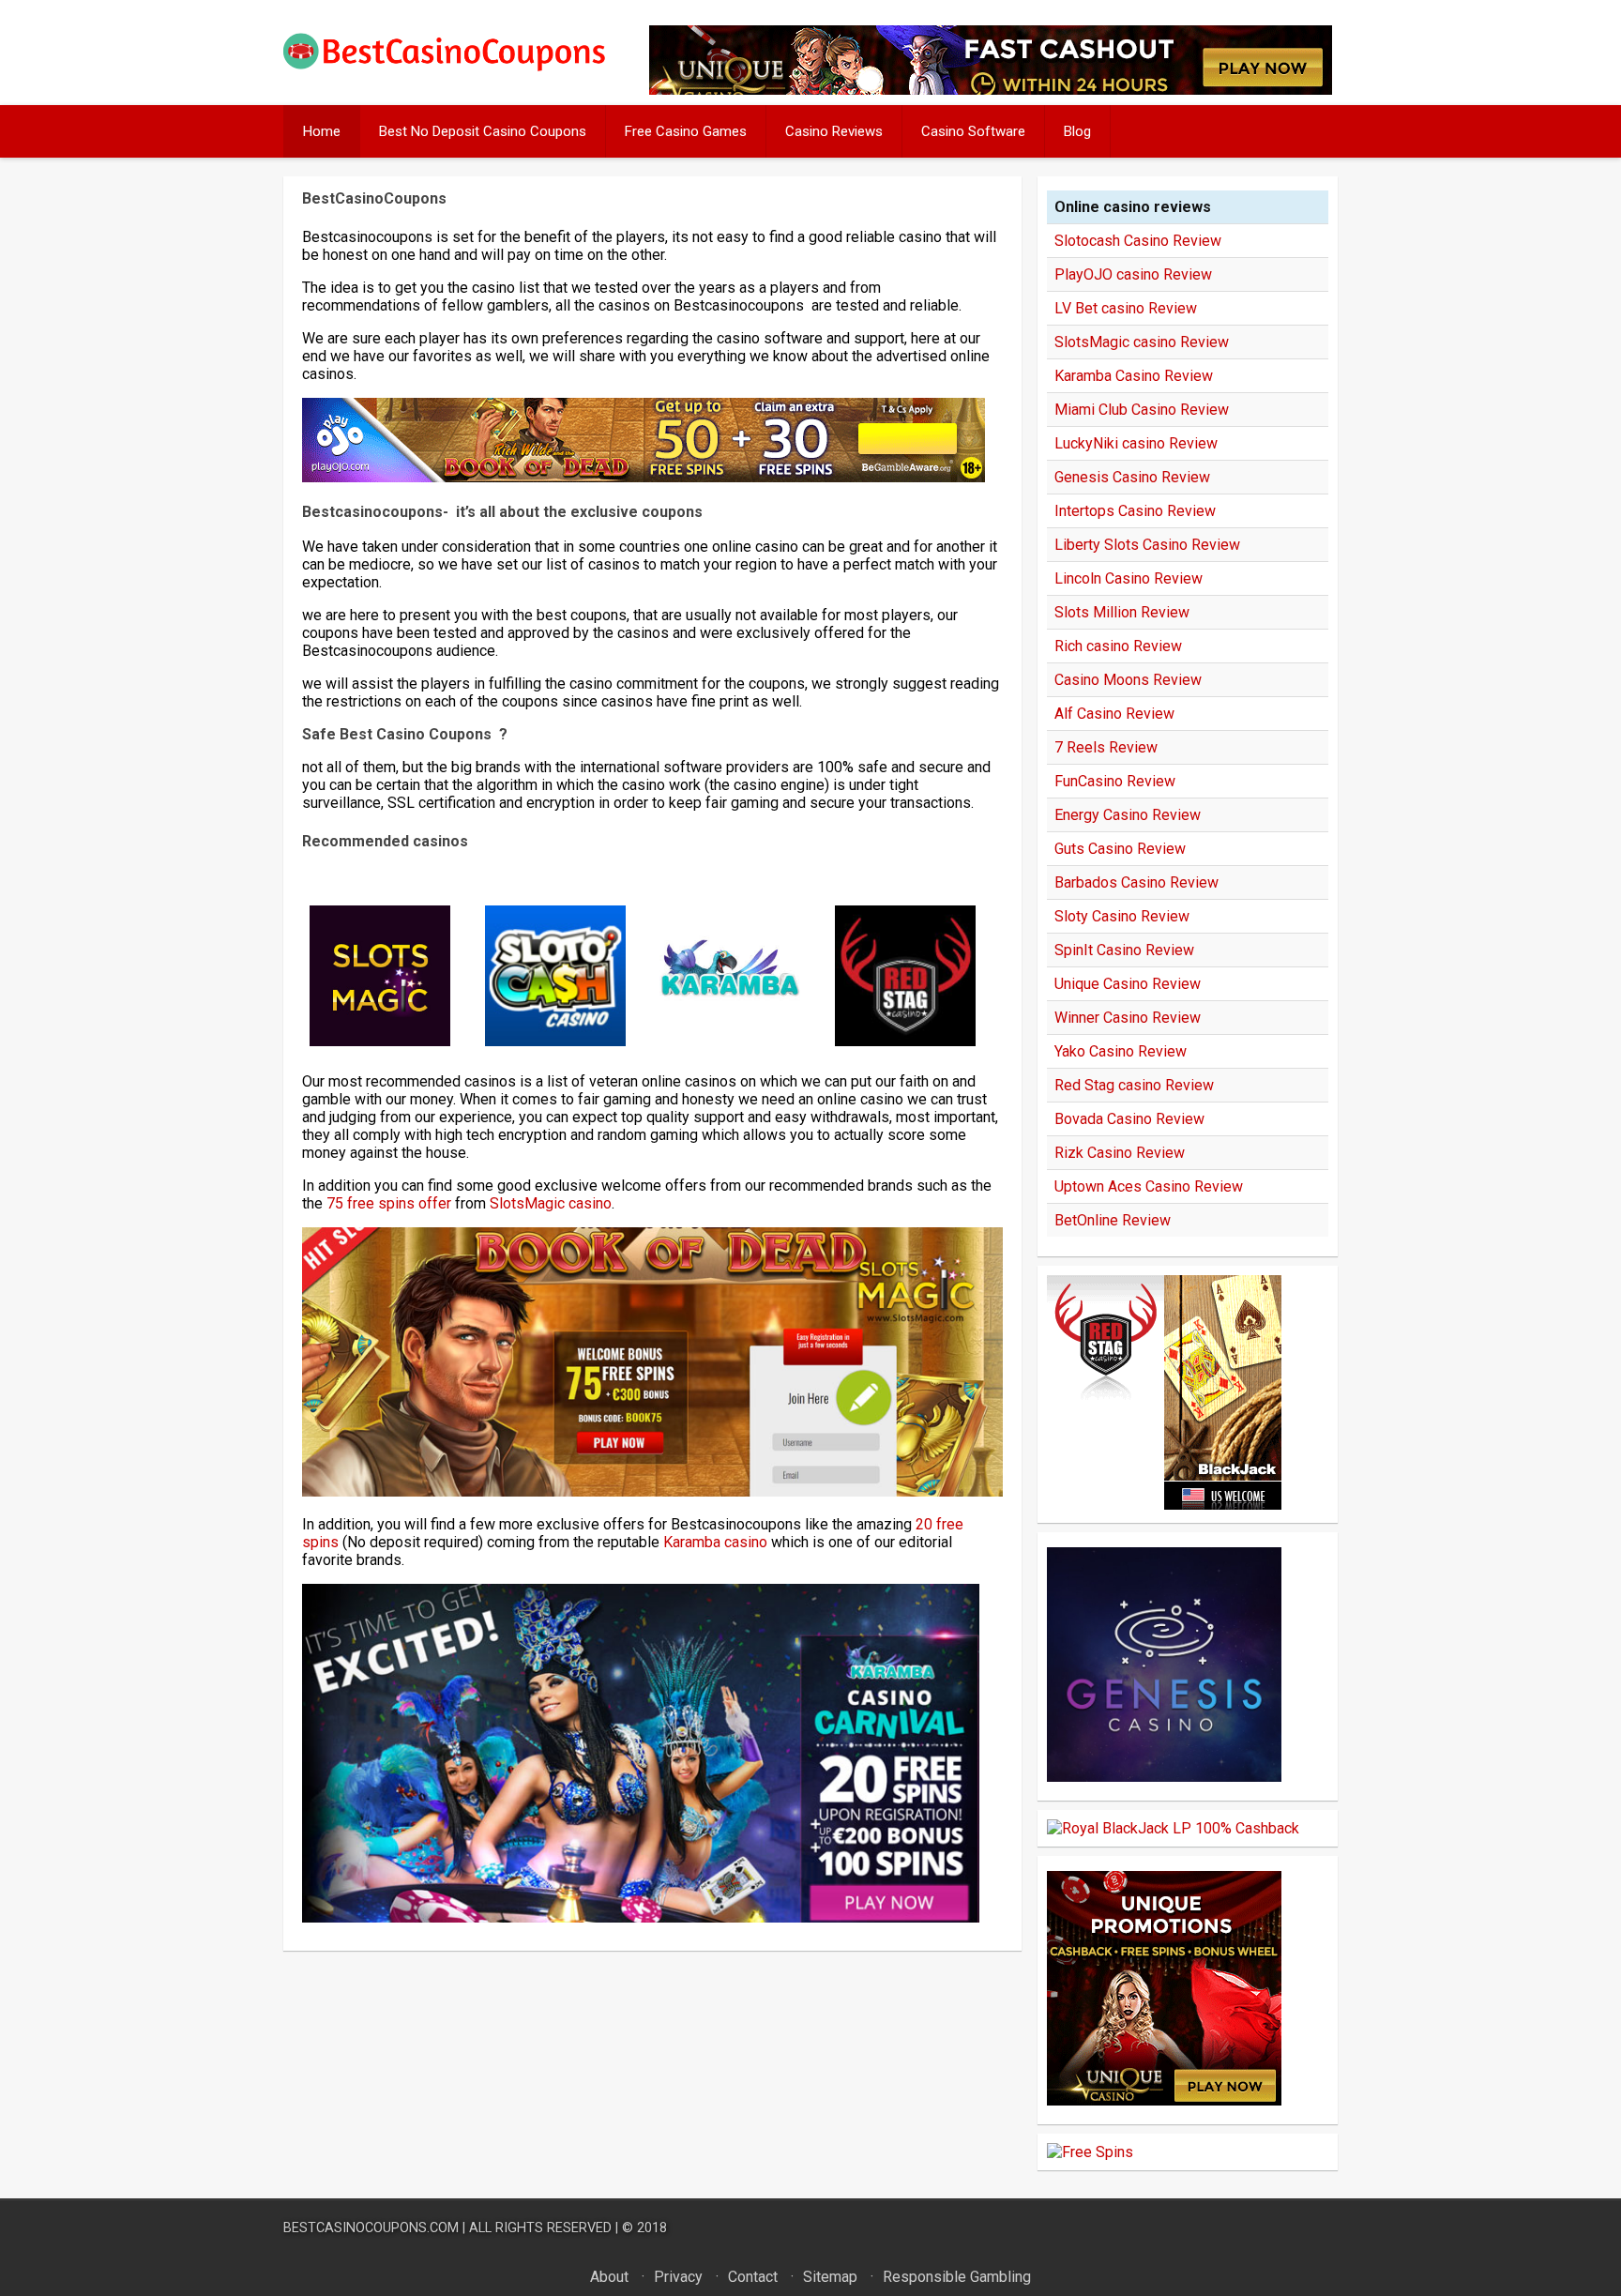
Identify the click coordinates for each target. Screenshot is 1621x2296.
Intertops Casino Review (1135, 511)
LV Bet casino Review (1126, 308)
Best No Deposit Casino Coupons (483, 131)
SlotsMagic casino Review (1142, 342)
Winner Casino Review (1128, 1018)
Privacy (678, 2277)
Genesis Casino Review (1132, 477)
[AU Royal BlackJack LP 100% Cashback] (1173, 1828)
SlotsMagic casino (551, 1203)
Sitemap (830, 2277)
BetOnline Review (1113, 1220)
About (609, 2277)
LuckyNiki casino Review (1136, 443)
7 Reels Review (1106, 747)
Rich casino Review (1118, 646)
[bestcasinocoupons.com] (460, 67)
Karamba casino (715, 1542)
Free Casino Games (686, 131)
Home (322, 131)
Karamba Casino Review (1134, 376)
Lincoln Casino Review (1129, 578)
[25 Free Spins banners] (1090, 2152)
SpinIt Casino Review (1124, 950)
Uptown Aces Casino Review (1149, 1186)
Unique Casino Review (1128, 984)
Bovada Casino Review (1129, 1119)
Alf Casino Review (1114, 714)
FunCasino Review (1115, 781)
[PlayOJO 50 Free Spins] (644, 477)
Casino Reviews (834, 131)
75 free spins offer (389, 1203)
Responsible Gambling (957, 2277)
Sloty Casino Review (1122, 916)
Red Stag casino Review (1134, 1085)
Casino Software (973, 131)
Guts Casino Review (1120, 849)
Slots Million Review (1122, 612)
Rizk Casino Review (1120, 1153)
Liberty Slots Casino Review (1147, 545)
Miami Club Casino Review (1142, 410)
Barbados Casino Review (1136, 882)
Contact (753, 2277)
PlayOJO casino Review (1133, 274)
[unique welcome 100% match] (1164, 1505)
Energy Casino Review (1128, 815)
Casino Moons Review (1128, 680)
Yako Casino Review (1121, 1051)
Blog (1077, 131)
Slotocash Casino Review (1138, 241)
